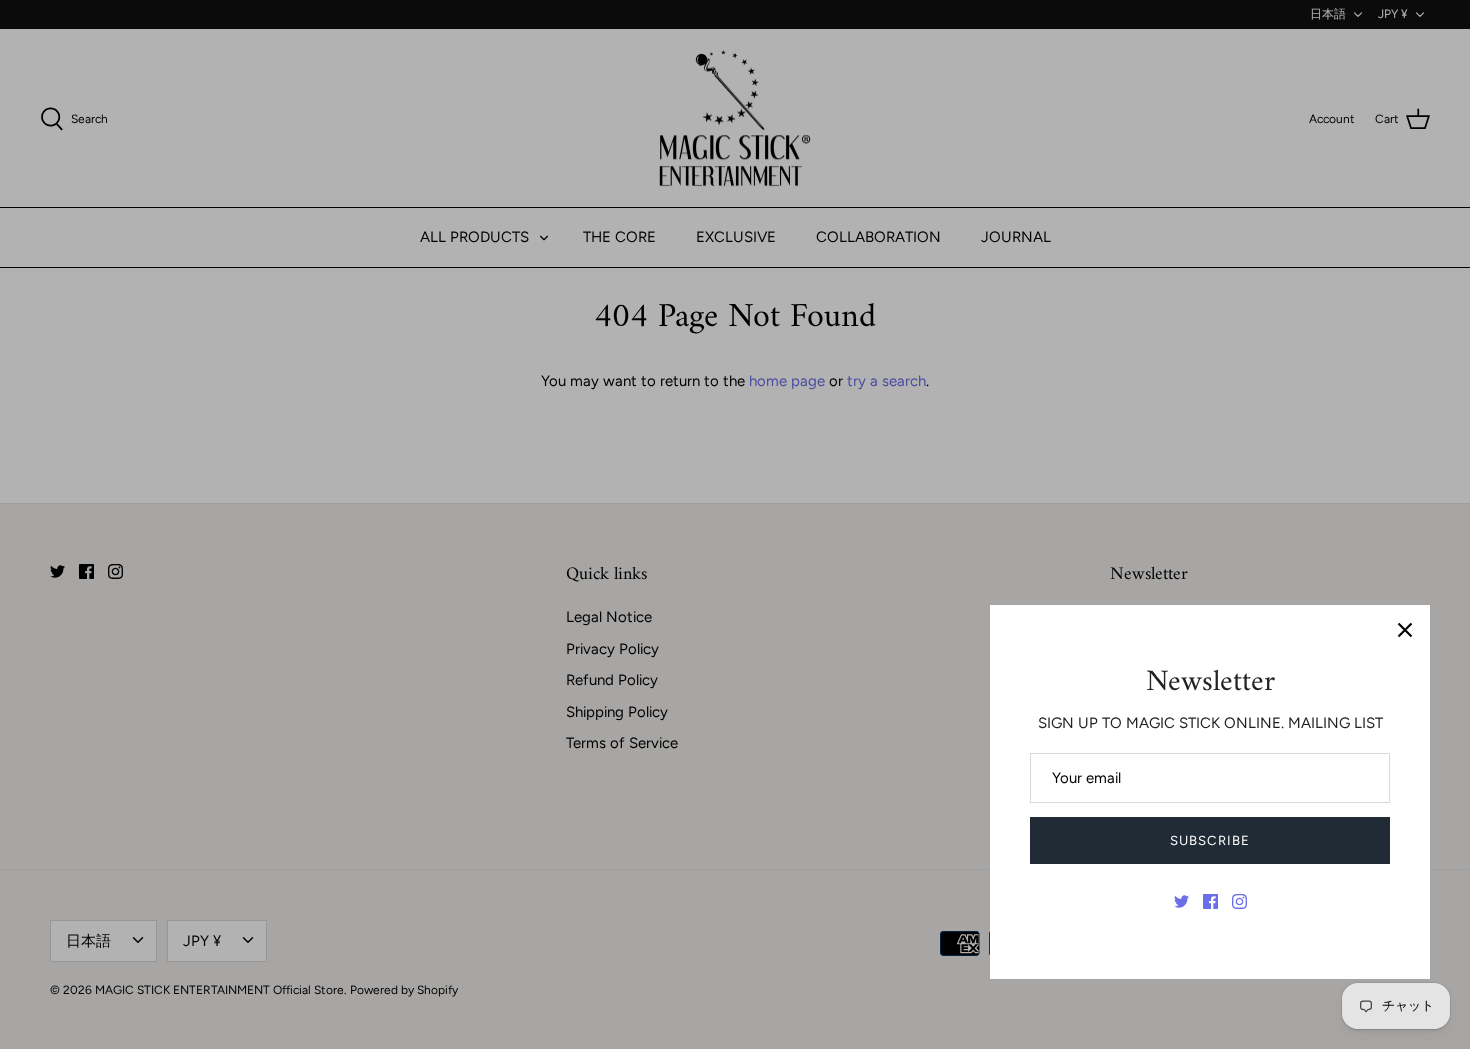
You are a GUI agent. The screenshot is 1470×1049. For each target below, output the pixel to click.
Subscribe (1209, 840)
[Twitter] (1181, 901)
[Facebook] (1210, 901)
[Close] (1405, 630)
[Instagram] (1239, 901)
